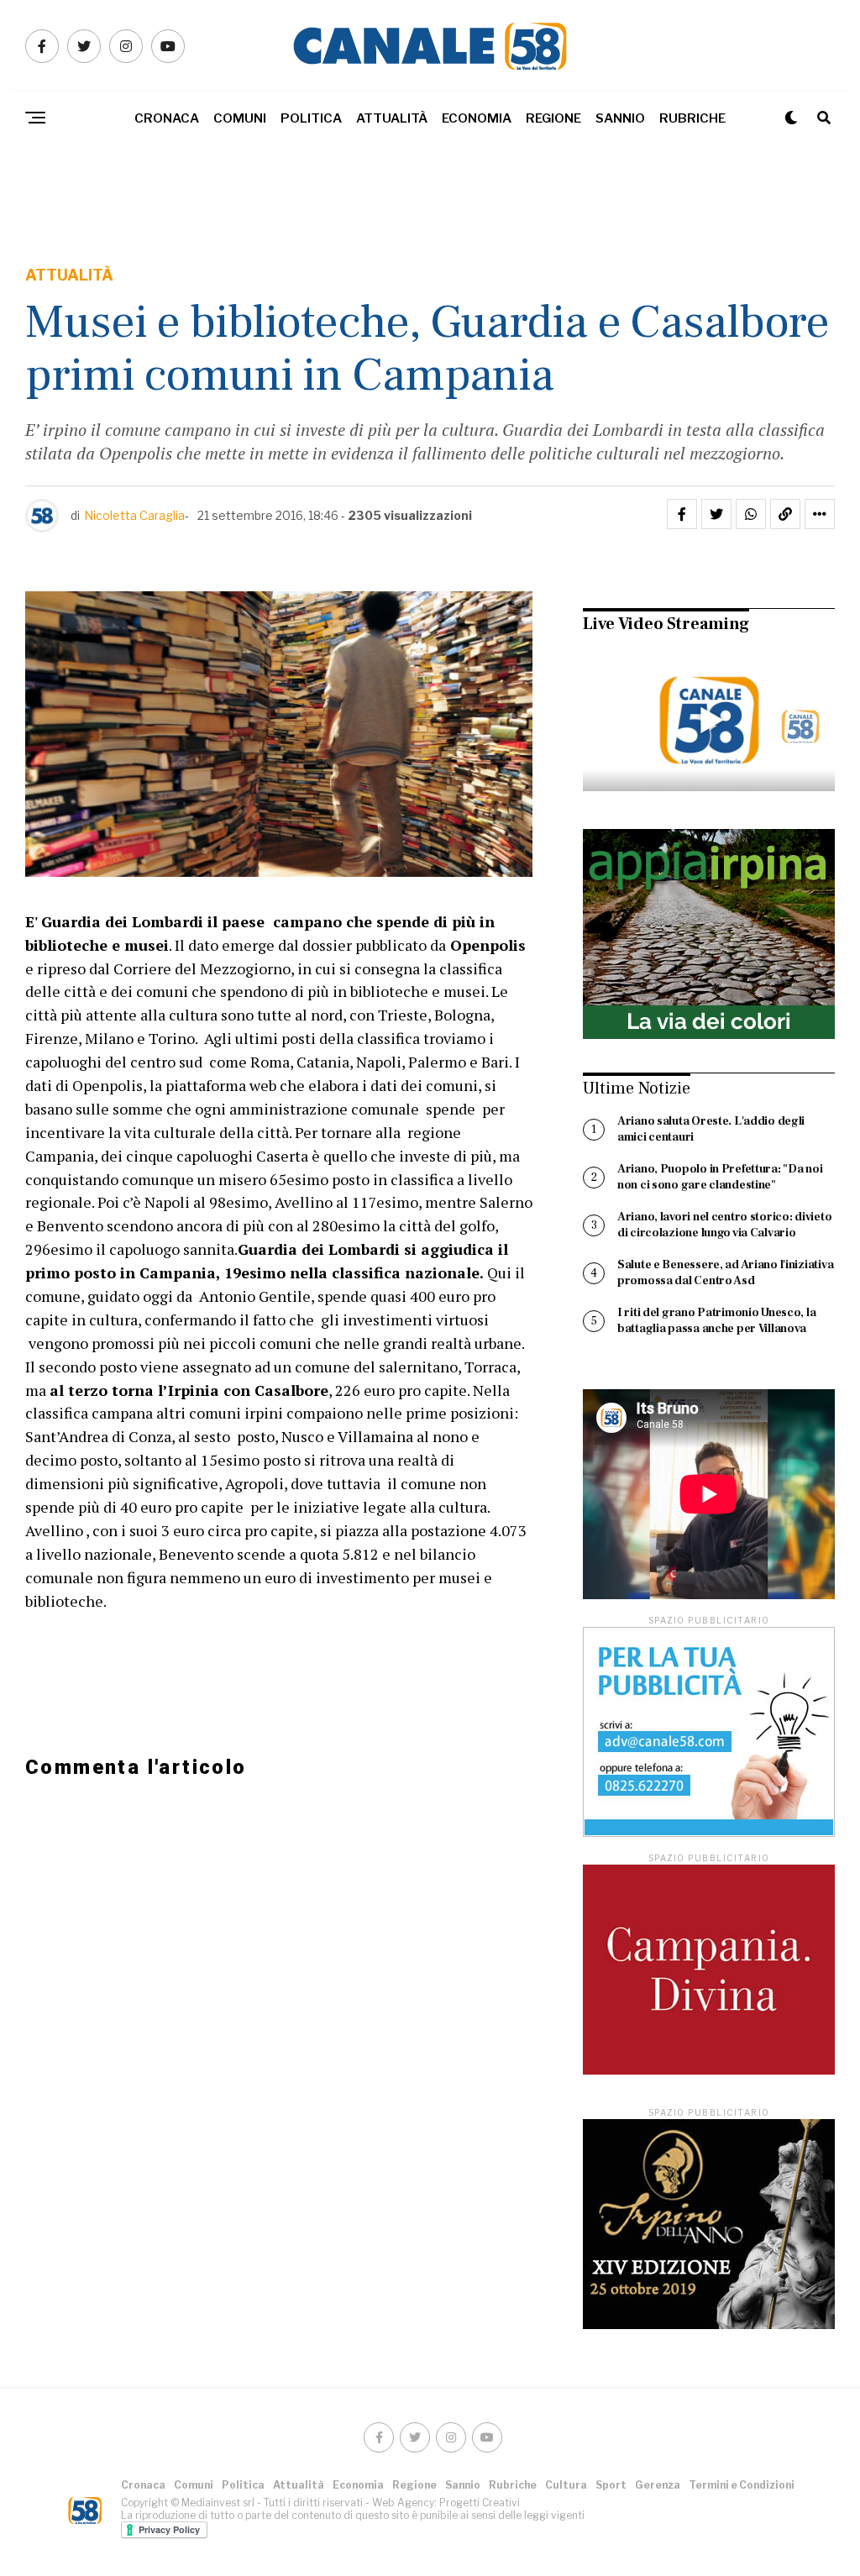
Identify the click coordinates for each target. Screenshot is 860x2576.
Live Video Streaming (666, 624)
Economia (477, 118)
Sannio (620, 118)
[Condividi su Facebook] (682, 514)
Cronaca (167, 118)
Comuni (240, 118)
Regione (553, 118)
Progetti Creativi (480, 2503)
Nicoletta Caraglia (134, 515)
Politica (311, 118)
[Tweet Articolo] (716, 514)
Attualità (392, 118)
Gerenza (658, 2485)
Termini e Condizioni (742, 2485)
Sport (611, 2485)
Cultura (566, 2485)
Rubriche (692, 118)
